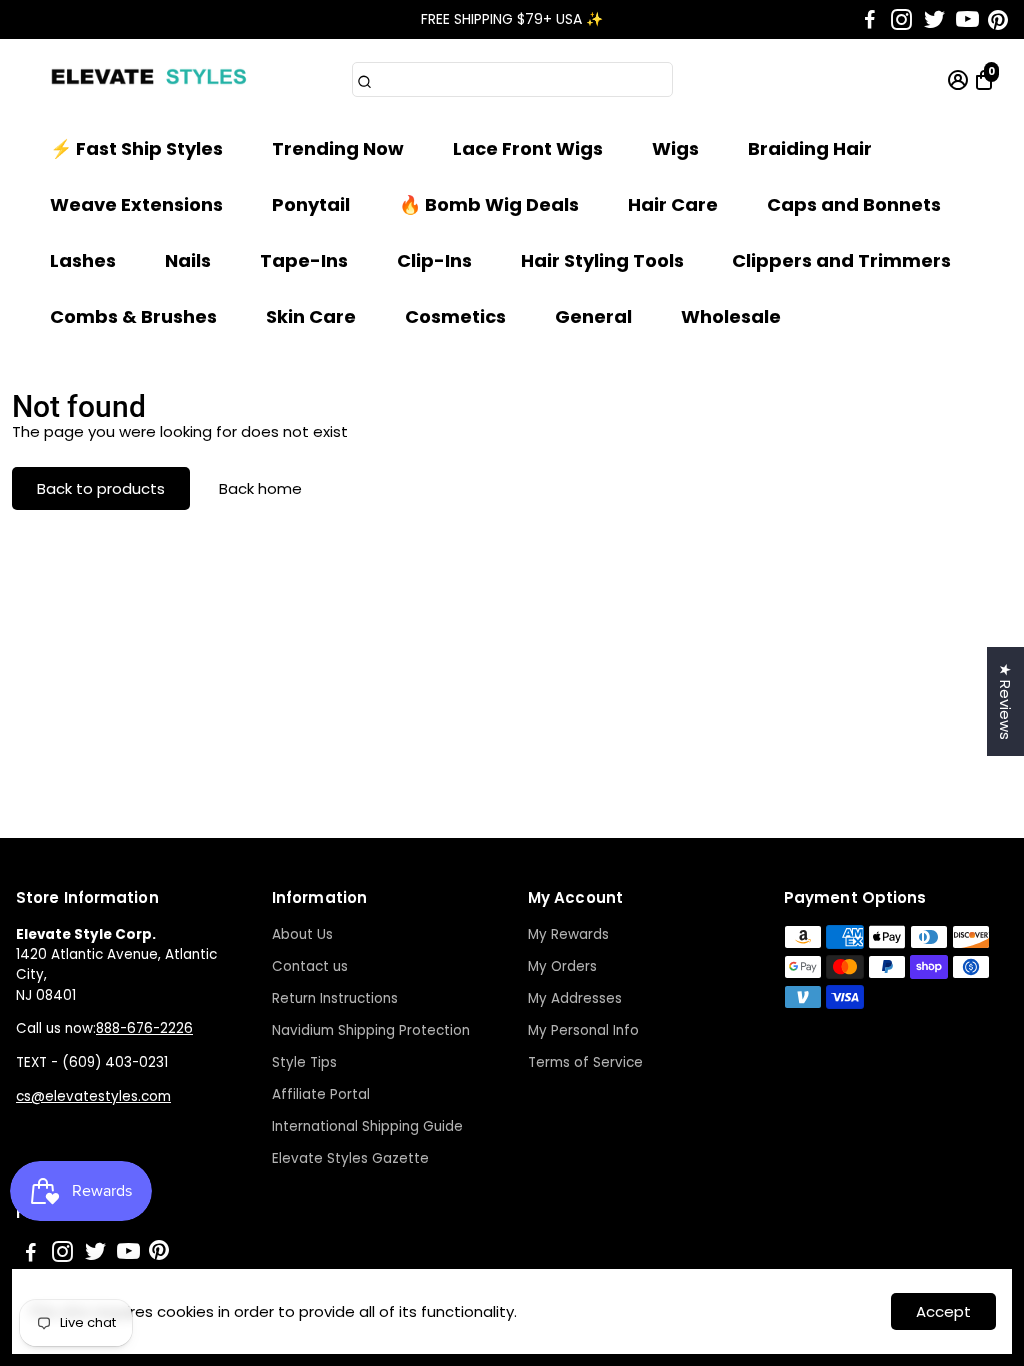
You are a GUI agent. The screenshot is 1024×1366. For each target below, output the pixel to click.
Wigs (675, 148)
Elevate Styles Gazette (350, 1158)
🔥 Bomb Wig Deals (489, 204)
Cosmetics (455, 316)
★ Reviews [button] (1005, 701)
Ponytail (311, 204)
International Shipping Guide (367, 1126)
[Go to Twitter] (934, 20)
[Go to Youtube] (967, 20)
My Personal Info (583, 1030)
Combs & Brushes (133, 316)
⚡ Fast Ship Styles (136, 148)
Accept (943, 1311)
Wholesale (731, 316)
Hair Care (673, 204)
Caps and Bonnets (854, 204)
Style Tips (304, 1062)
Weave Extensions (136, 204)
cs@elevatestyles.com (93, 1096)
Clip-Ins (434, 260)
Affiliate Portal (321, 1094)
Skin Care (311, 316)
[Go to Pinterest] (998, 20)
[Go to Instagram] (901, 20)
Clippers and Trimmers (841, 260)
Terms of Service (585, 1062)
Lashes (83, 260)
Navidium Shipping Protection (371, 1030)
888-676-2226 (144, 1028)
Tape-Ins (304, 260)
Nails (188, 260)
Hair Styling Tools (602, 260)
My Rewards (568, 934)
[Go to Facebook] (870, 20)
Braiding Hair (810, 148)
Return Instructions (335, 998)
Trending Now (338, 148)
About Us (302, 934)
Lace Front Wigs (528, 148)
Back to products (101, 488)
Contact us (310, 966)
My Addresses (575, 998)
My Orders (562, 966)
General (593, 316)
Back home (260, 488)
